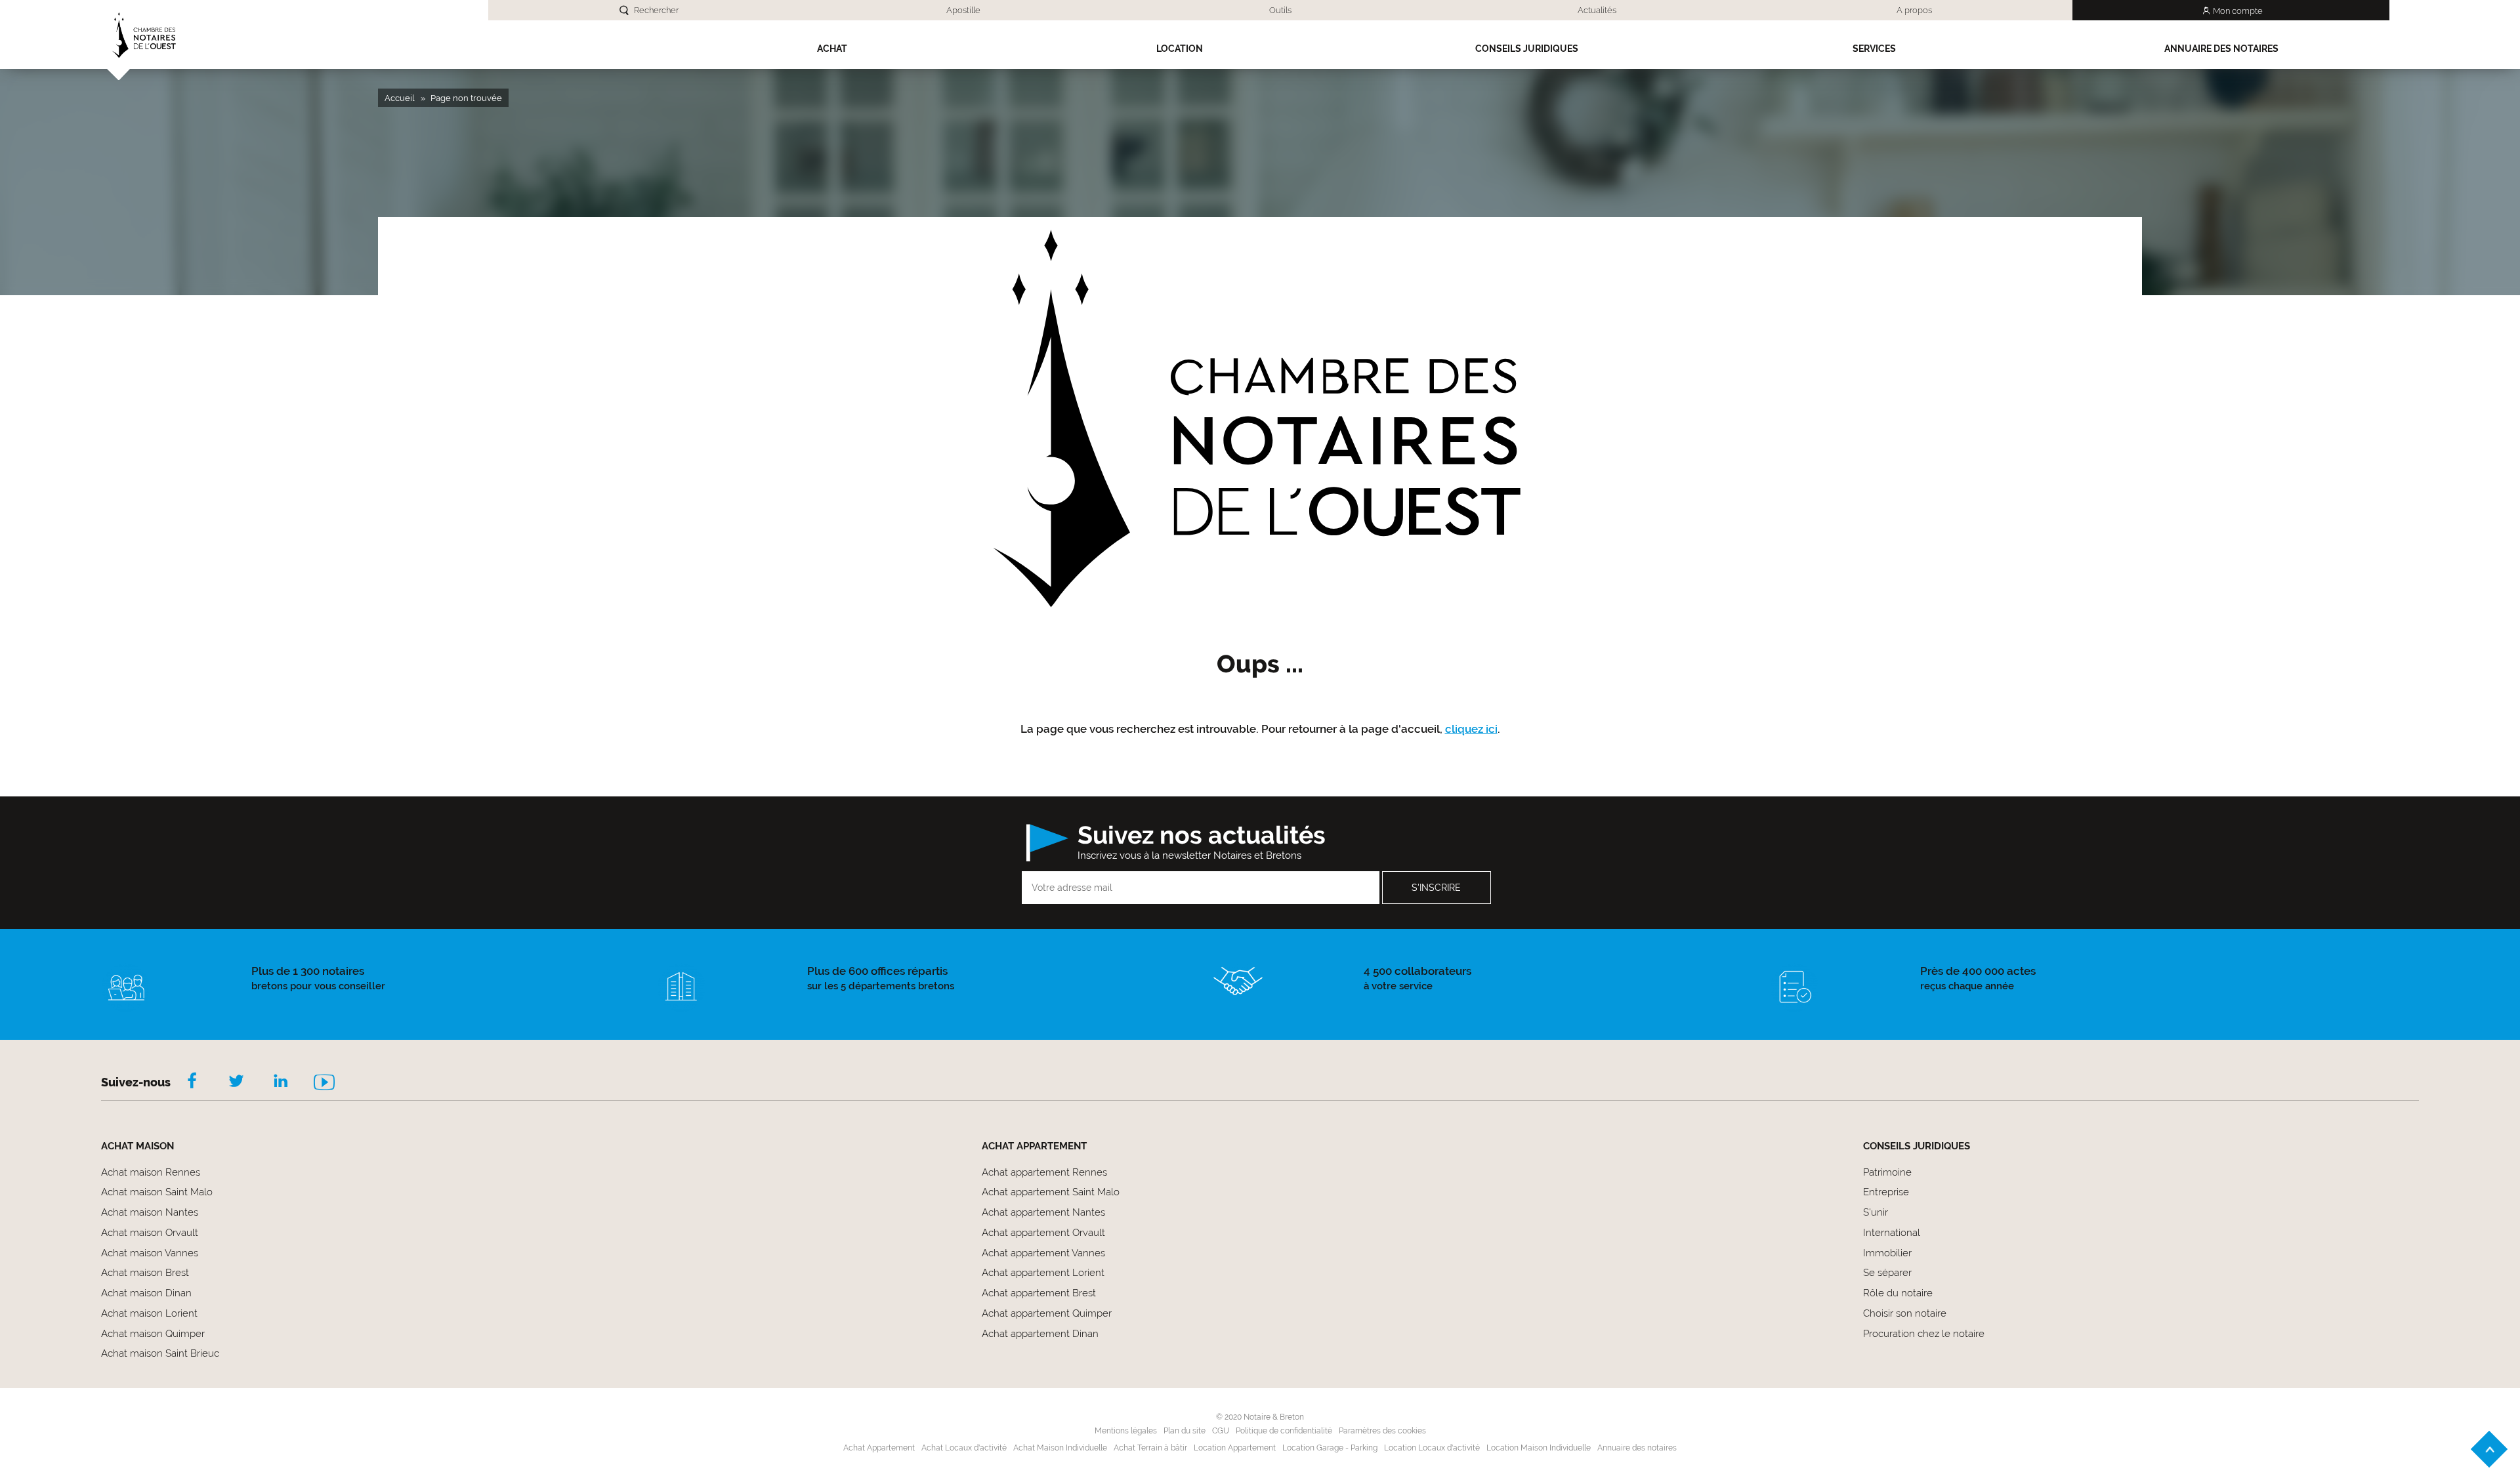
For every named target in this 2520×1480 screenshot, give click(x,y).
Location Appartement (1235, 1448)
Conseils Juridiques (1527, 49)
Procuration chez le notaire (1924, 1334)
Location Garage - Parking (1330, 1448)
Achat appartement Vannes (1043, 1253)
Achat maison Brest (145, 1273)
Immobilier (1887, 1253)
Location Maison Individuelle (1539, 1448)
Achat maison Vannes (150, 1253)
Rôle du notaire (1898, 1293)
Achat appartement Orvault (1043, 1233)
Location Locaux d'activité (1432, 1448)
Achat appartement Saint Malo (1051, 1192)
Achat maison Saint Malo (157, 1192)
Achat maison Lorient (149, 1313)
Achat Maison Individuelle (1060, 1448)
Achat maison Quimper (153, 1334)
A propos (1914, 10)
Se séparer (1887, 1273)
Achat (832, 49)
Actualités (1597, 10)
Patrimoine (1887, 1172)
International (1892, 1233)
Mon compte (2238, 11)
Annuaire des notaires (2221, 49)
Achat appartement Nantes (1043, 1212)
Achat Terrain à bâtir (1150, 1448)
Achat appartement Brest (1039, 1293)
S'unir (1876, 1212)
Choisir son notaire (1905, 1313)
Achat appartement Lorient (1043, 1273)
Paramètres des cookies (1382, 1431)
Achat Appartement (879, 1448)
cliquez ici (1471, 729)
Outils (1280, 10)
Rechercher (656, 10)
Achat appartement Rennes (1044, 1172)
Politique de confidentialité (1284, 1431)
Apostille (963, 10)
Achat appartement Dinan (1040, 1334)
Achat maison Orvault (150, 1233)
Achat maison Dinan (146, 1293)
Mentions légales (1126, 1431)
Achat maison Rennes (151, 1172)
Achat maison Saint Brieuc (160, 1353)
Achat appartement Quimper (1047, 1313)
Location (1180, 49)
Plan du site (1185, 1431)
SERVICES (1874, 49)
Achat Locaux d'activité (964, 1448)
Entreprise (1886, 1192)
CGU (1221, 1431)
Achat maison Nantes (150, 1212)
